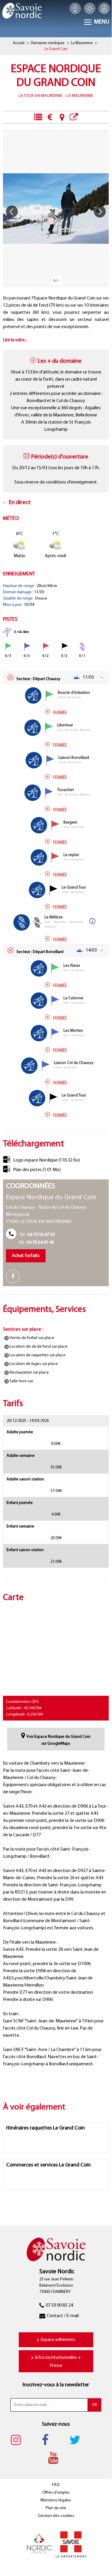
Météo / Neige (90, 8)
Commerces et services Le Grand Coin (49, 2165)
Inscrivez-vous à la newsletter (56, 2385)
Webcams (75, 8)
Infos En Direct (38, 117)
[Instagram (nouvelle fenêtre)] (19, 2440)
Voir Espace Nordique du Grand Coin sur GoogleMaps (59, 1740)
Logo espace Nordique (47, 1160)
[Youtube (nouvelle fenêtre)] (56, 2458)
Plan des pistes (37, 1170)
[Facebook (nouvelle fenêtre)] (15, 1277)
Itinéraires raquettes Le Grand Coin (46, 2128)
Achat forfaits (26, 1256)
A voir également (74, 117)
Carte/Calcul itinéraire (62, 117)
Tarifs (50, 117)
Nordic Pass (104, 8)
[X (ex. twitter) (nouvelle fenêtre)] (78, 2440)
